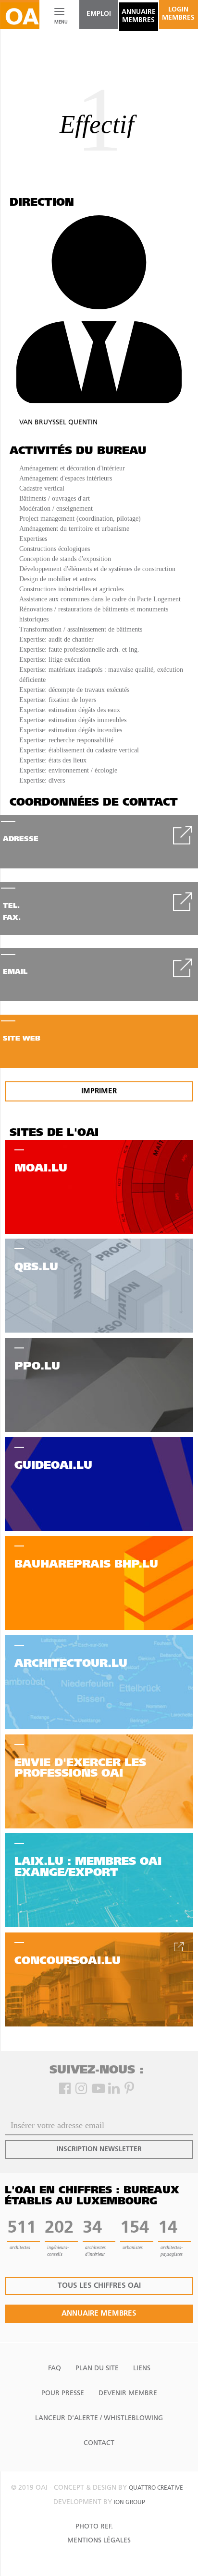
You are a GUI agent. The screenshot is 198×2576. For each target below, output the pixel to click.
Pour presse (63, 2394)
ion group (130, 2503)
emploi (99, 14)
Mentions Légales (99, 2541)
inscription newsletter (99, 2149)
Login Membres (178, 14)
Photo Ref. (94, 2527)
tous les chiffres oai (99, 2286)
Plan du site (97, 2369)
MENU (59, 22)
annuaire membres (139, 16)
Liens (142, 2369)
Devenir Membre (128, 2394)
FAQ (55, 2369)
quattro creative (156, 2488)
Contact (99, 2443)
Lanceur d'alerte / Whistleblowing (99, 2418)
